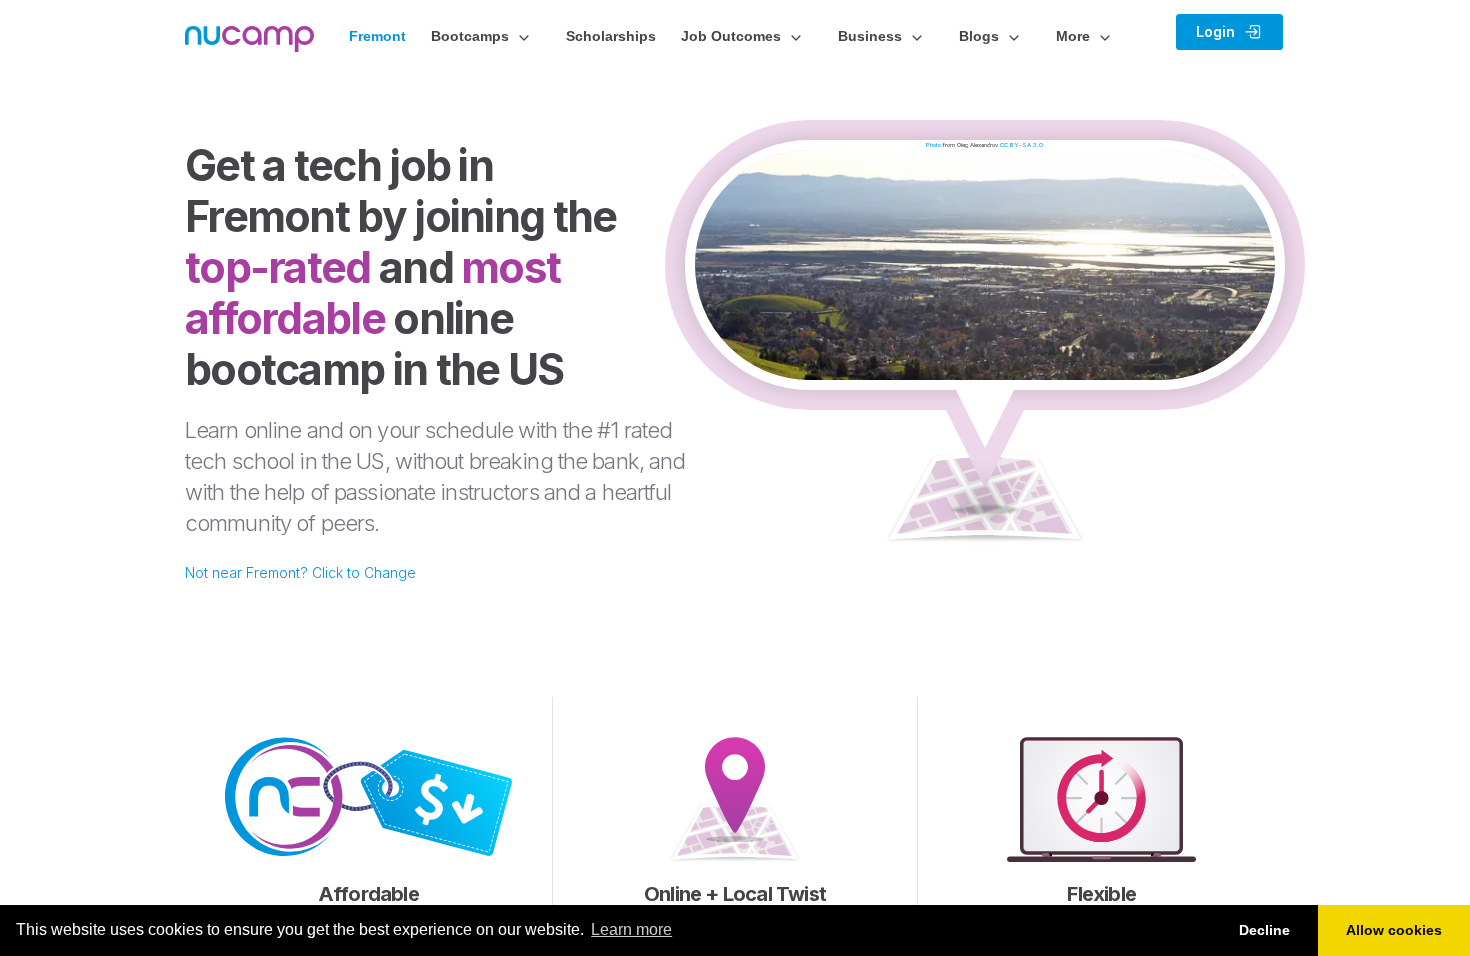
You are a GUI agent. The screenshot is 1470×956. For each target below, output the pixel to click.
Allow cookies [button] (1394, 930)
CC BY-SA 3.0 (1021, 144)
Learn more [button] (631, 929)
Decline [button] (1264, 930)
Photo (933, 144)
